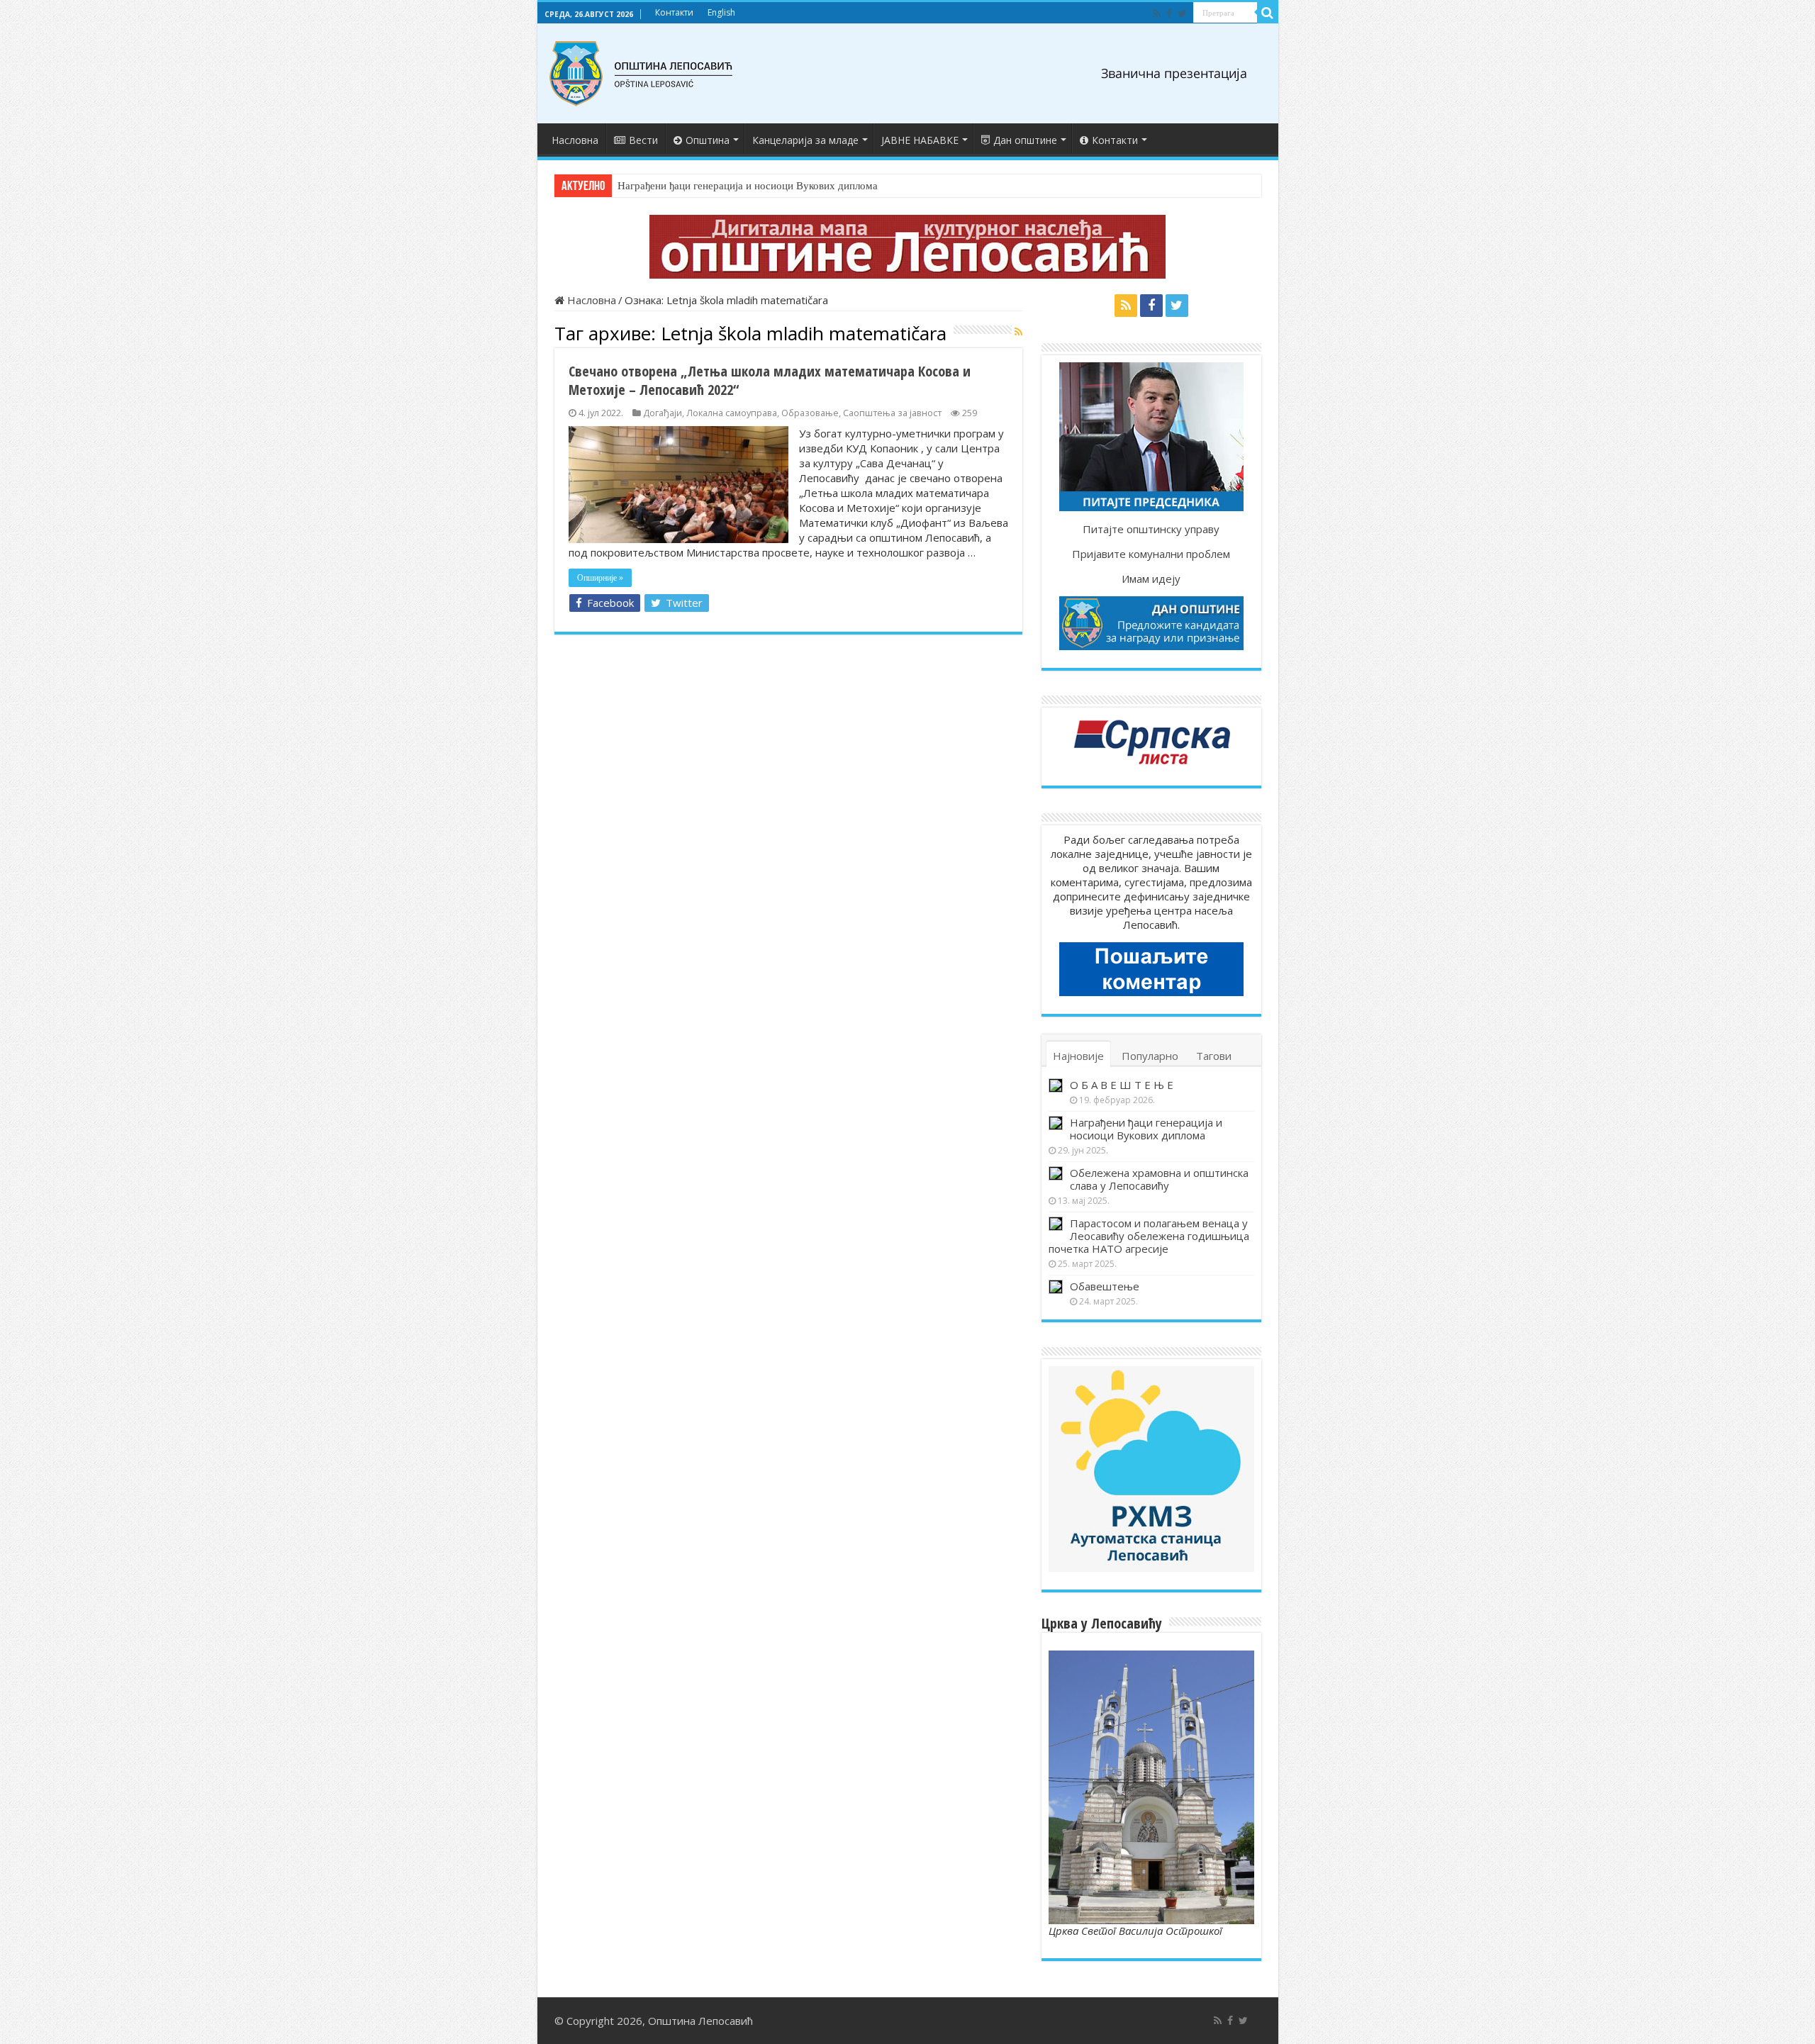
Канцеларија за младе (805, 140)
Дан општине (1025, 140)
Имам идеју (1151, 579)
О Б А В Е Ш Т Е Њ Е (1122, 1085)
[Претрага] (1268, 13)
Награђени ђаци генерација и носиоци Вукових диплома (748, 186)
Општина (708, 140)
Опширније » (600, 578)
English (721, 12)
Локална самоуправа (732, 413)
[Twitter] (1182, 13)
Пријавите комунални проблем (1151, 554)
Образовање (810, 413)
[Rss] (1157, 13)
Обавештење (1105, 1286)
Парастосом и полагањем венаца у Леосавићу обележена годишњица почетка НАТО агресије (1149, 1236)
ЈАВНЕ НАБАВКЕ (920, 140)
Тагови (1214, 1056)
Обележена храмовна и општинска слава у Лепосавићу (1159, 1179)
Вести (643, 140)
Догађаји (663, 413)
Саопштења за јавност (892, 413)
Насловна (575, 140)
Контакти (674, 12)
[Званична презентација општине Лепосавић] (642, 71)
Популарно (1150, 1056)
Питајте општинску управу (1151, 529)
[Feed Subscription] (1018, 331)
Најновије (1078, 1056)
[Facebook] (1169, 13)
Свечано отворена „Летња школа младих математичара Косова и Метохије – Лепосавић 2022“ (770, 380)
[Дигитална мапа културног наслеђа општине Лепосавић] (907, 245)
